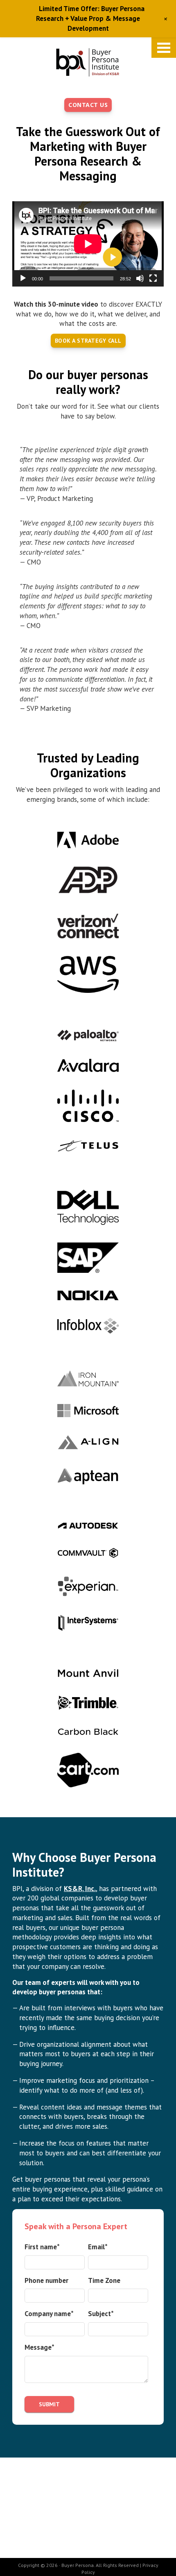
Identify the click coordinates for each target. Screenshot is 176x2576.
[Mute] (140, 278)
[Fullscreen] (153, 278)
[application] (88, 244)
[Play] (23, 278)
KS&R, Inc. (80, 1889)
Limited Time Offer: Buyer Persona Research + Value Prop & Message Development (90, 18)
